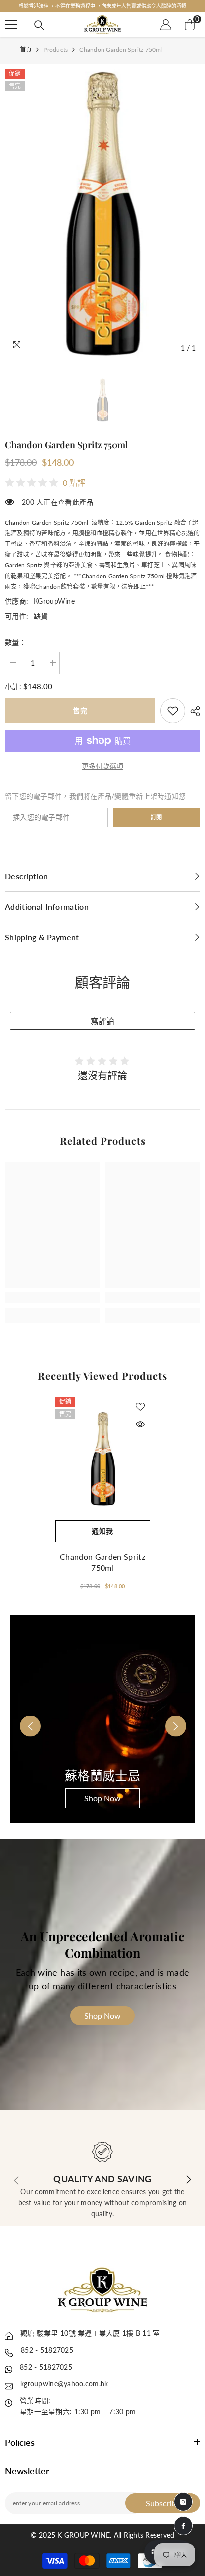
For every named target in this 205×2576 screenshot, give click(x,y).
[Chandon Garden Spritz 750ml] (103, 1459)
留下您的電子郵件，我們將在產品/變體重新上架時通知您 (95, 796)
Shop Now (102, 1798)
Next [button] (169, 1719)
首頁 (26, 50)
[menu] (11, 25)
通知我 (102, 1531)
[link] (173, 711)
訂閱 (156, 817)
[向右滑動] (188, 2180)
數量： (16, 642)
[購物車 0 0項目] (190, 25)
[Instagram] (183, 2502)
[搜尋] (39, 25)
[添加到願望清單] (140, 1407)
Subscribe (163, 2503)
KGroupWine (54, 601)
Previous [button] (24, 1719)
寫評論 (102, 1021)
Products (55, 50)
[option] (102, 6)
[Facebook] (183, 2526)
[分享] (193, 711)
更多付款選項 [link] (102, 766)
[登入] (166, 25)
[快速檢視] (140, 1424)
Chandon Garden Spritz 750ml (102, 1562)
